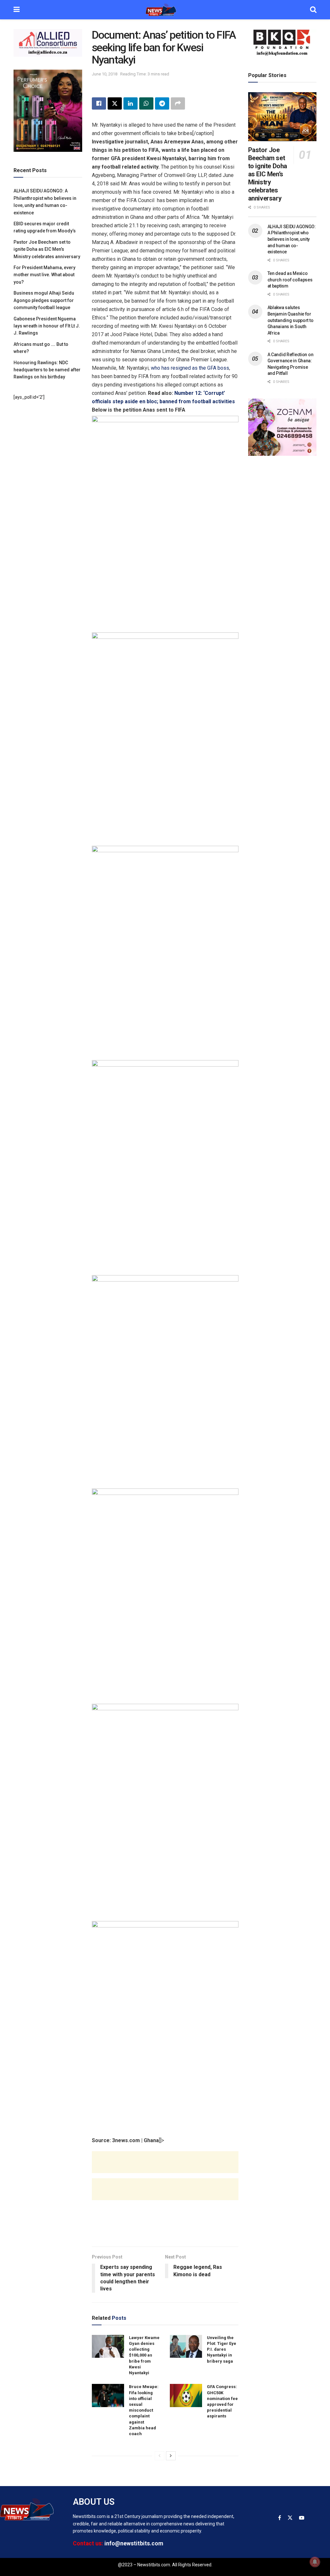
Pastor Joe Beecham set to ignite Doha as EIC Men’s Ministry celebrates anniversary (47, 249)
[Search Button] (313, 10)
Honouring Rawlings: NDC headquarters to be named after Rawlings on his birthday (47, 370)
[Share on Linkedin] (131, 103)
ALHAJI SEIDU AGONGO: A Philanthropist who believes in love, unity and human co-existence (292, 239)
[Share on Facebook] (99, 103)
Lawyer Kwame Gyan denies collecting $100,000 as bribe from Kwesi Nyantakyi (144, 2355)
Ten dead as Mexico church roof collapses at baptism (290, 280)
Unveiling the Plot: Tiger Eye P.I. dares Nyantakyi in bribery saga (222, 2349)
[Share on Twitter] (115, 103)
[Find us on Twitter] (290, 2518)
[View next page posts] (171, 2456)
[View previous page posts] (160, 2456)
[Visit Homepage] (165, 10)
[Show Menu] (17, 10)
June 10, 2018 (105, 74)
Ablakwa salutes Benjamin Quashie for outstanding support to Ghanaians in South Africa (291, 320)
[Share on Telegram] (162, 103)
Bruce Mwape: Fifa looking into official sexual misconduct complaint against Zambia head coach (144, 2410)
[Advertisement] (165, 2169)
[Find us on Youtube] (302, 2518)
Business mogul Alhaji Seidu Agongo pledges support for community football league (44, 300)
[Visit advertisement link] (48, 43)
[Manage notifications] (315, 2562)
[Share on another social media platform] (178, 103)
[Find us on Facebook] (280, 2518)
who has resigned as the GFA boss (190, 368)
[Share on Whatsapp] (146, 103)
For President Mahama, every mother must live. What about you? (44, 275)
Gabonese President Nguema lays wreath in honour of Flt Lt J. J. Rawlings (47, 326)
